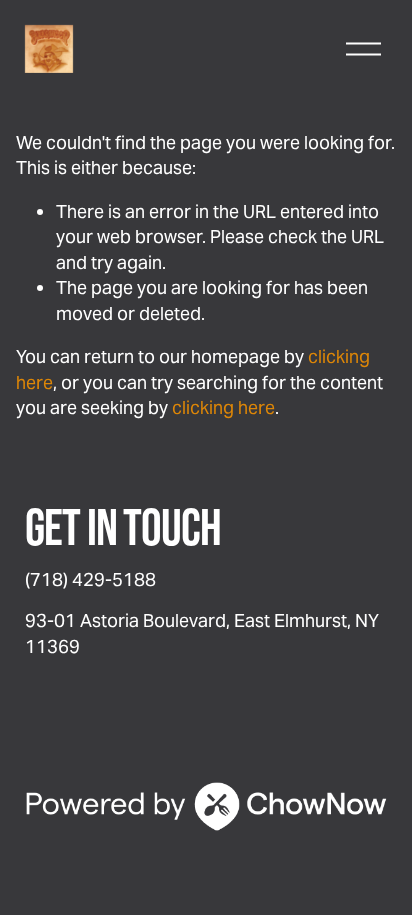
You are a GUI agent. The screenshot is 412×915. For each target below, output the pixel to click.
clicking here (223, 407)
